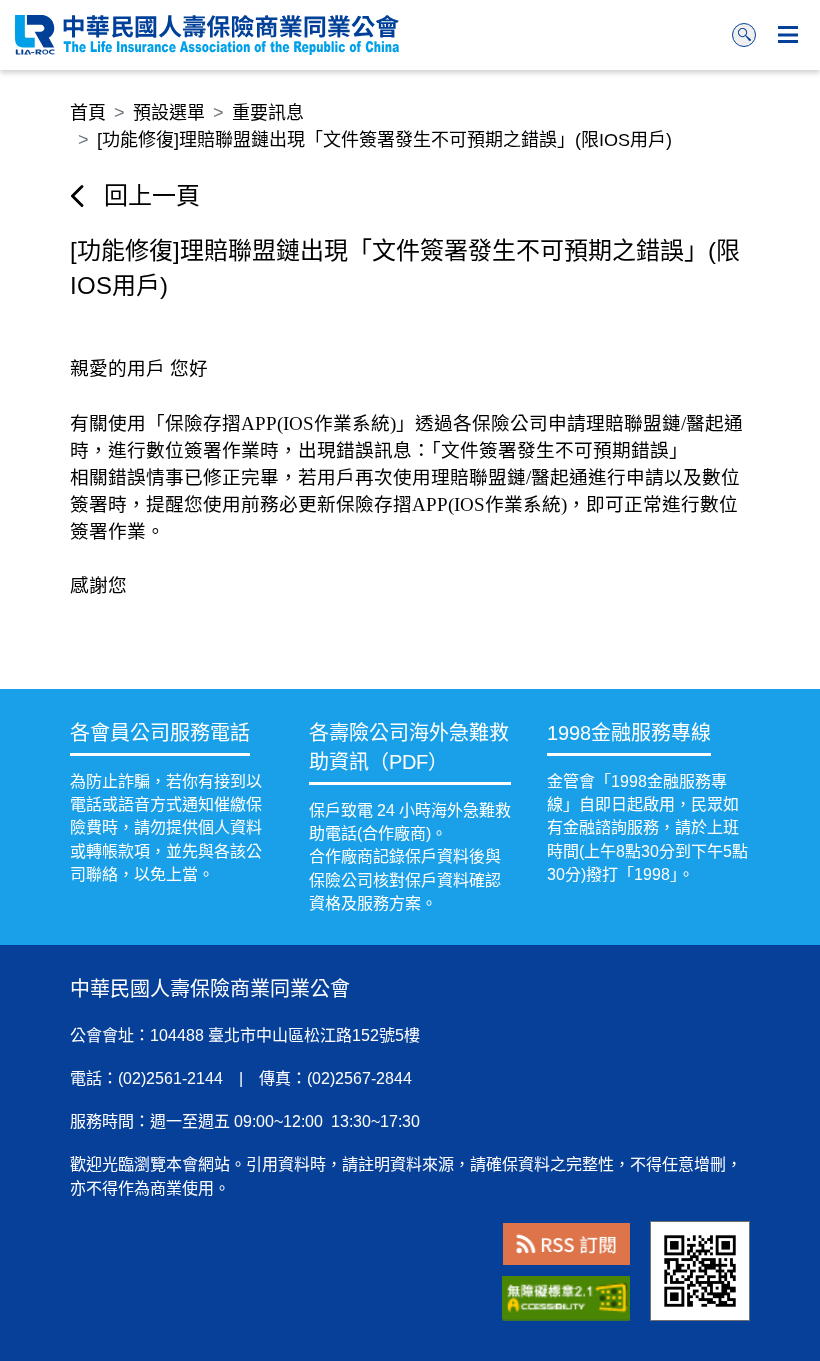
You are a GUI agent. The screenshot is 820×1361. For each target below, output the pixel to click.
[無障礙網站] (566, 1298)
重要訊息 (268, 113)
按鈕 (788, 35)
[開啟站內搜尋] (744, 35)
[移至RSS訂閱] (566, 1244)
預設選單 (169, 113)
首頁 (88, 113)
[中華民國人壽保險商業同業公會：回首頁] (207, 35)
